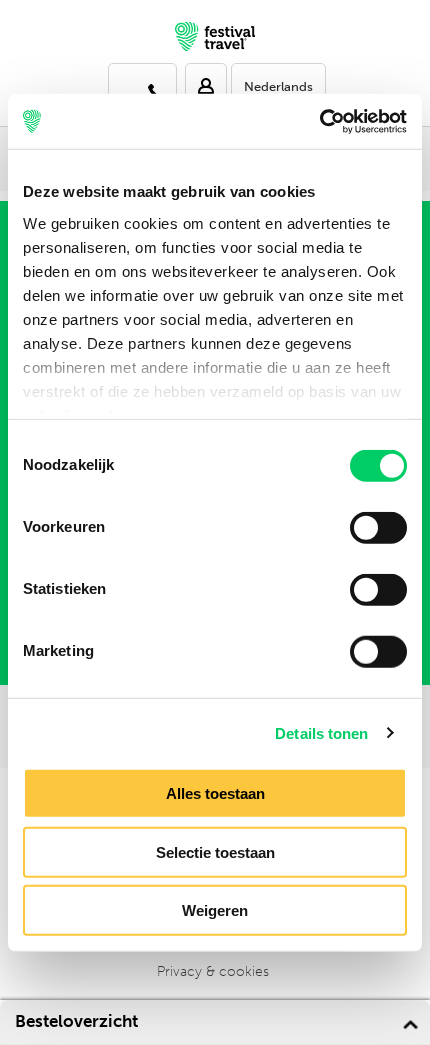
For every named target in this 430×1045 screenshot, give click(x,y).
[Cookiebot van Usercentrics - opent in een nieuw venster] (319, 121)
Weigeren (215, 910)
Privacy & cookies (213, 971)
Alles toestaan (215, 793)
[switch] (378, 528)
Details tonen (321, 732)
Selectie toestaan (215, 851)
